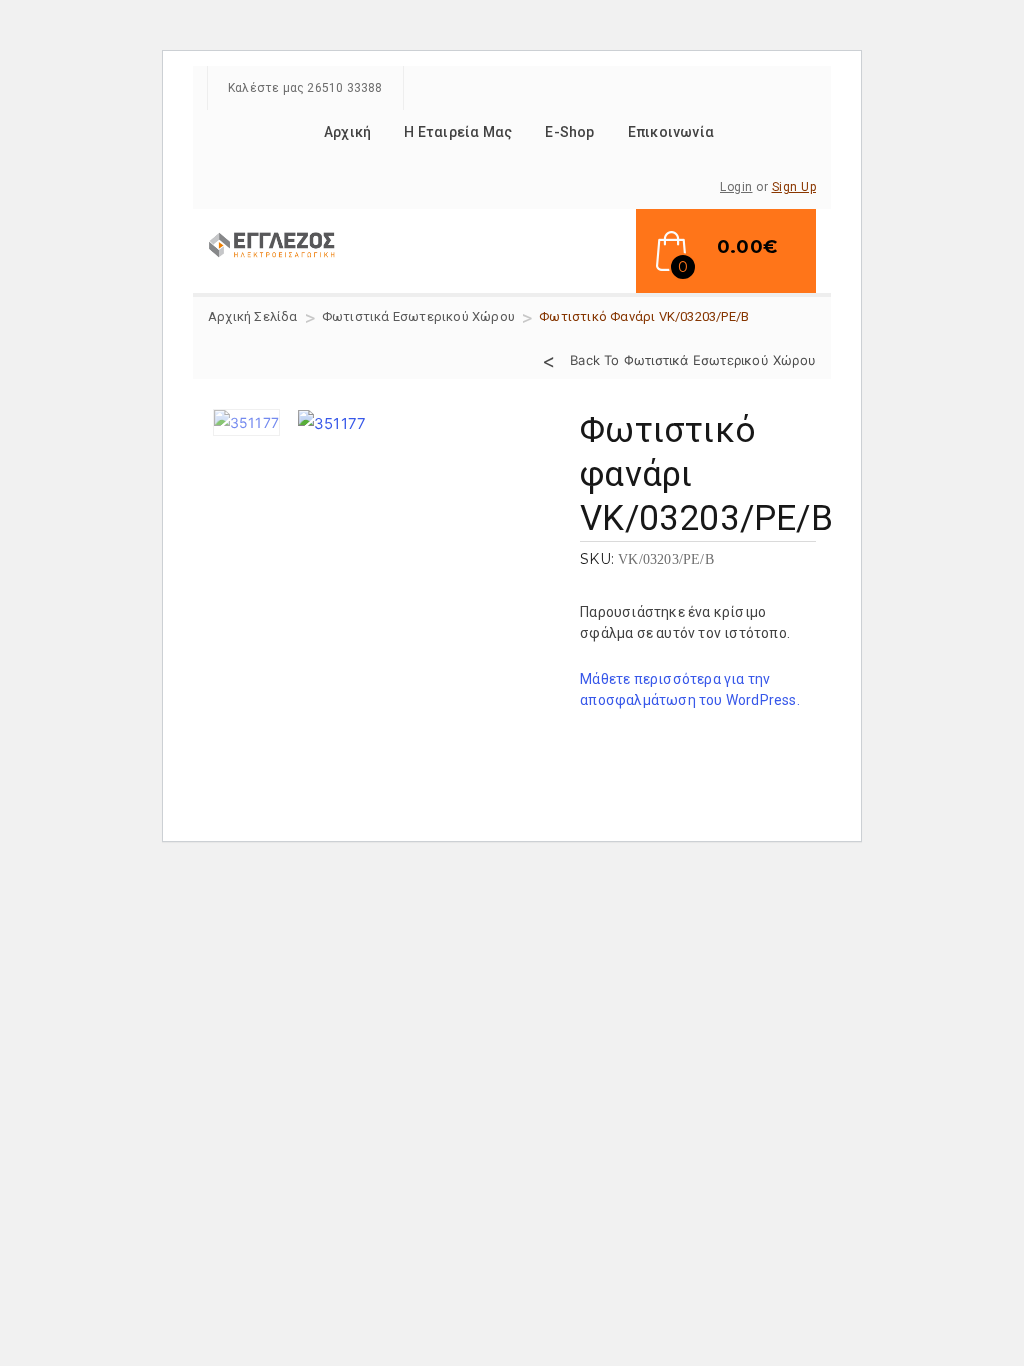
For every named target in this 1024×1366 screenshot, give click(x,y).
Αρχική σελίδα (253, 316)
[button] (726, 251)
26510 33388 (344, 88)
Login (736, 187)
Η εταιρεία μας (458, 132)
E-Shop (569, 132)
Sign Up (794, 187)
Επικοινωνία (671, 132)
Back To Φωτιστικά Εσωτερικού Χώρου (693, 359)
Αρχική (347, 132)
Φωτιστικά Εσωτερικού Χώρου (418, 316)
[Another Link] (272, 242)
